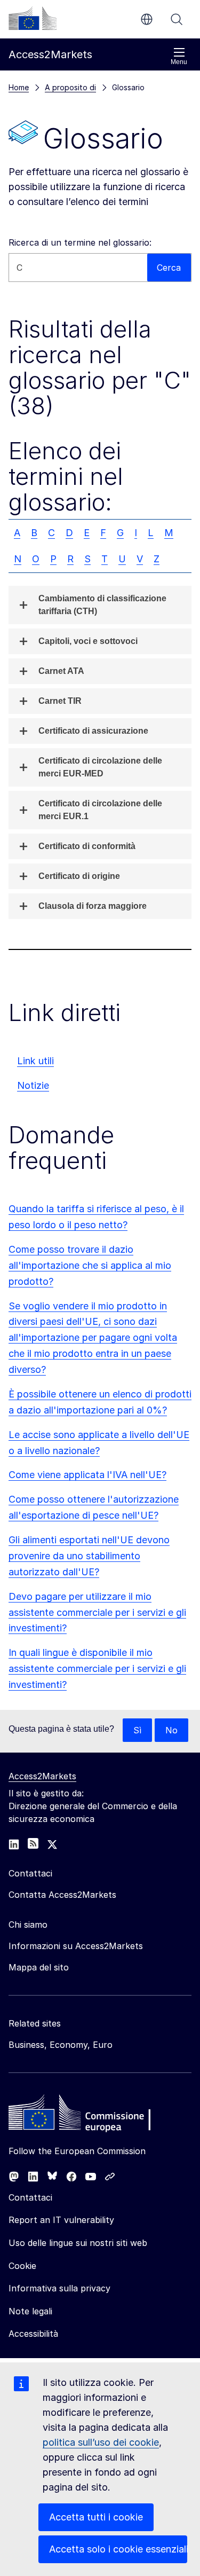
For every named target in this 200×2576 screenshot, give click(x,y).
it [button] (147, 19)
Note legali (30, 2311)
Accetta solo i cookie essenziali (118, 2549)
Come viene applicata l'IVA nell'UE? (87, 1475)
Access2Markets (42, 1776)
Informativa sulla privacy (59, 2288)
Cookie (22, 2266)
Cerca (177, 19)
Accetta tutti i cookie (96, 2517)
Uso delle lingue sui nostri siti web (78, 2243)
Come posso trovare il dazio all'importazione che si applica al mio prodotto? (90, 1265)
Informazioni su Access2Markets (76, 1946)
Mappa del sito (39, 1967)
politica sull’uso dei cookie (101, 2442)
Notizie (33, 1085)
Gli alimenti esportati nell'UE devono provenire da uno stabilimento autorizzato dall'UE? (89, 1556)
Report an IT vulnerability (61, 2220)
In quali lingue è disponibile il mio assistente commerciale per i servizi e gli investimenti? (97, 1668)
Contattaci (30, 2197)
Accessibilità (33, 2334)
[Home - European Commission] (86, 2115)
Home (19, 87)
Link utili (35, 1061)
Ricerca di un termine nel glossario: (80, 242)
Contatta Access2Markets (62, 1895)
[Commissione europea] (33, 18)
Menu (179, 62)
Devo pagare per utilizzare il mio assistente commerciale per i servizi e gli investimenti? (97, 1612)
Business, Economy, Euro (61, 2045)
